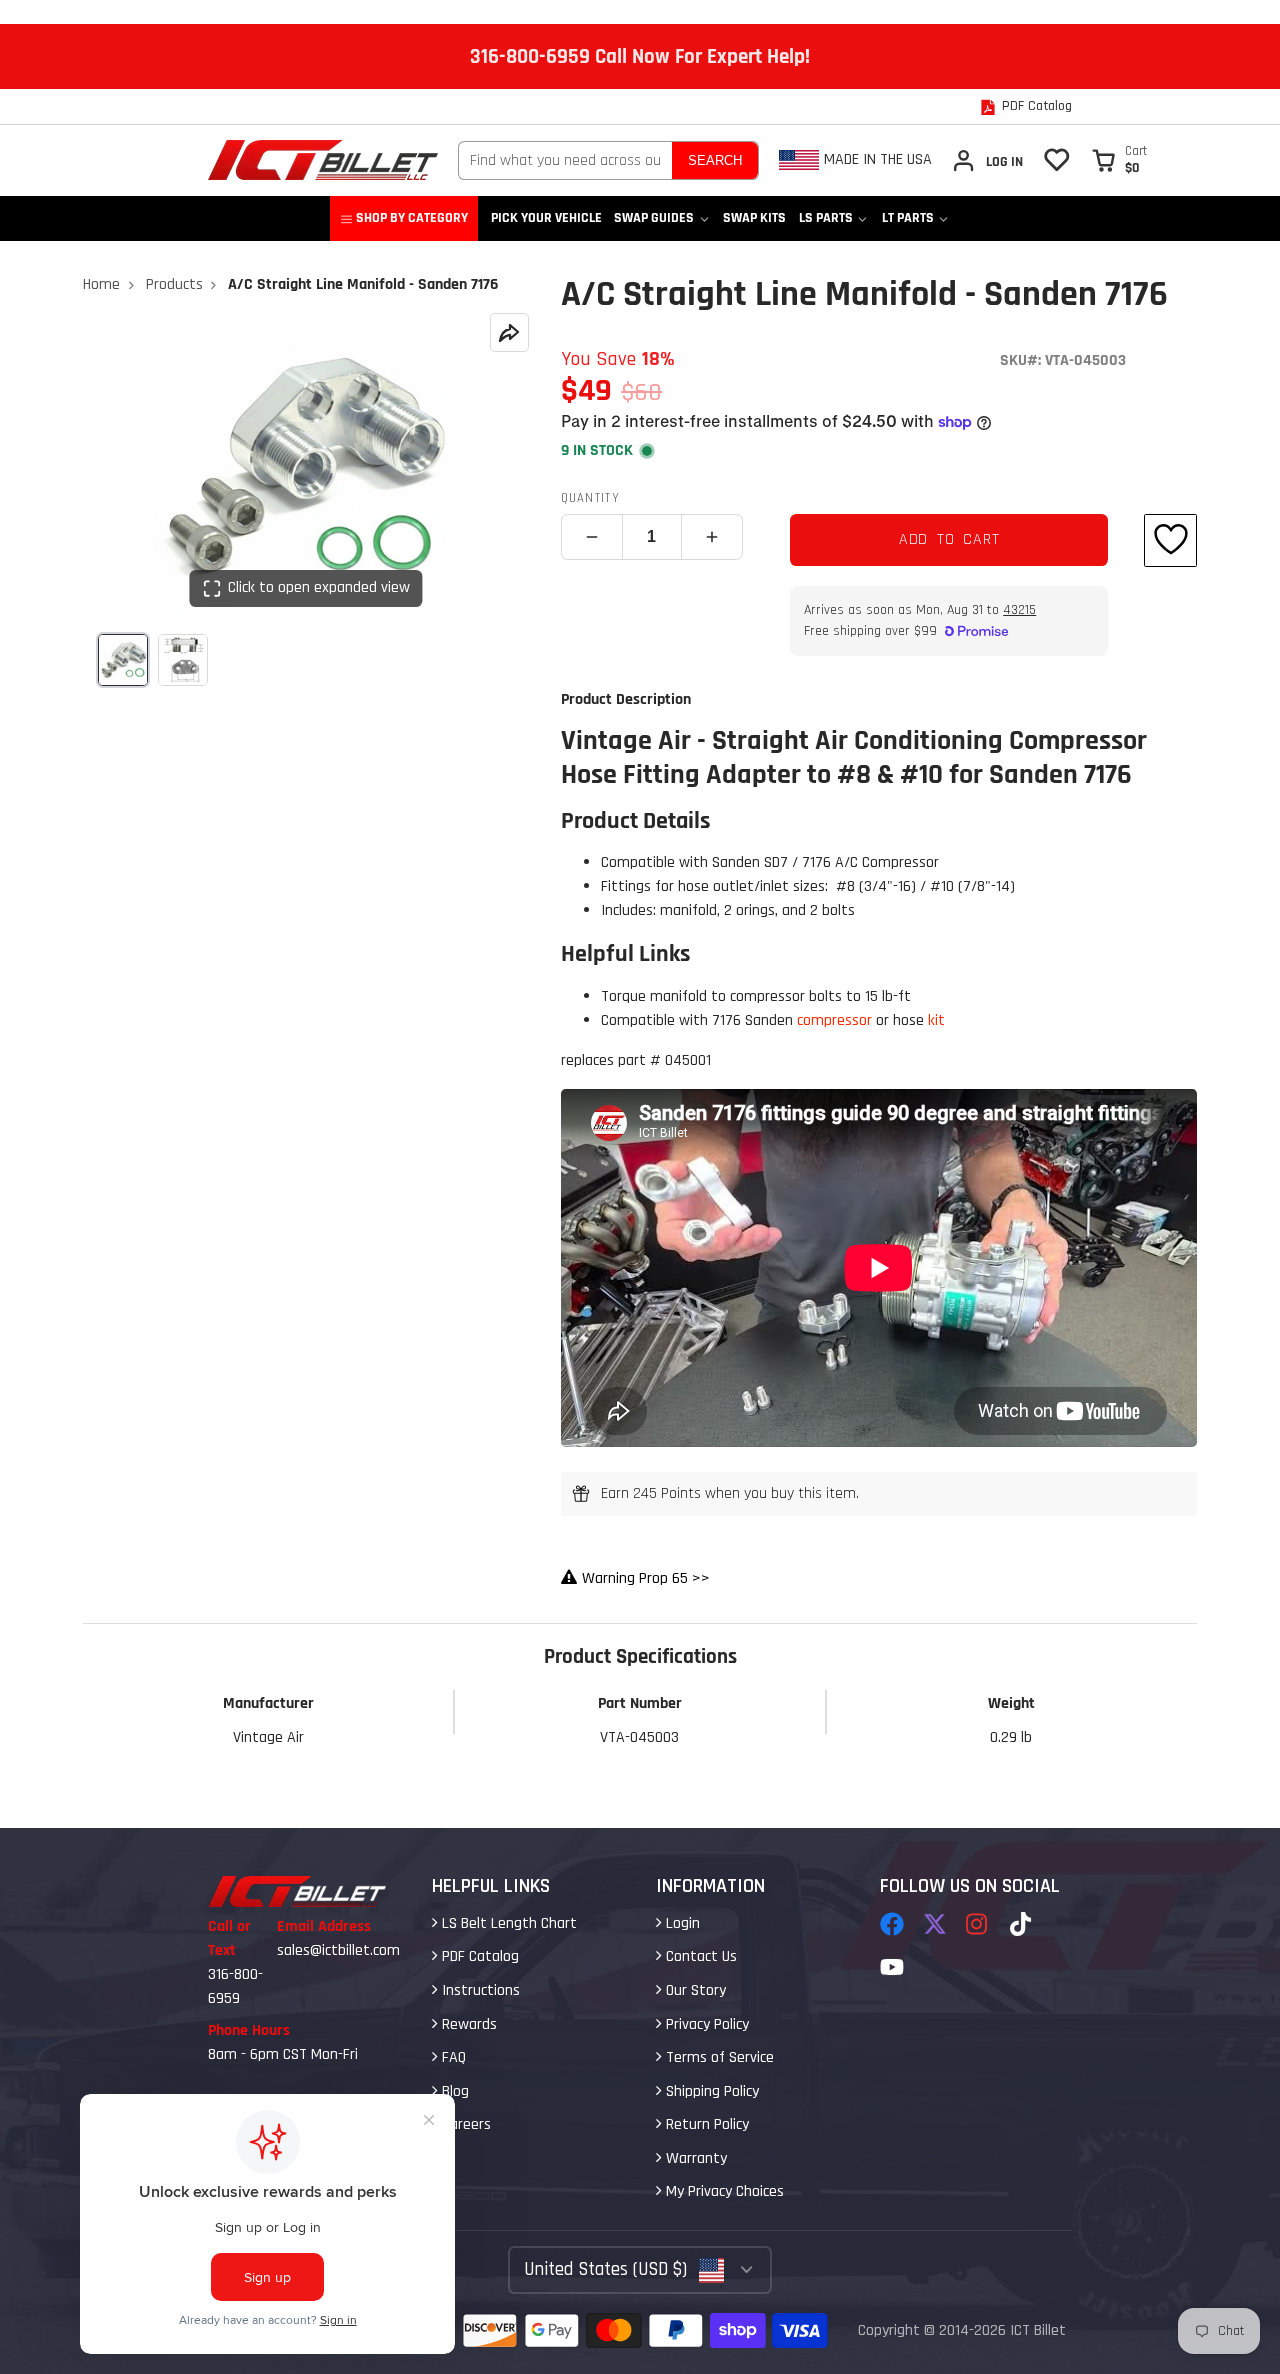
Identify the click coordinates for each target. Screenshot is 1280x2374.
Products (174, 284)
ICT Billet (1038, 2330)
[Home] (323, 160)
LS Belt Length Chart (507, 1923)
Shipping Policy (710, 2091)
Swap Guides (654, 218)
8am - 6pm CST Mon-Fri (283, 2054)
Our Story (694, 1990)
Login (681, 1923)
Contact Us (699, 1956)
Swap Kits (754, 218)
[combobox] (565, 160)
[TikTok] (1022, 1924)
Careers (464, 2124)
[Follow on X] (935, 1924)
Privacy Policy (705, 2024)
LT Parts (908, 218)
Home (101, 284)
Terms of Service (718, 2057)
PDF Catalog (478, 1956)
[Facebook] (892, 1924)
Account (987, 160)
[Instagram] (978, 1924)
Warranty (694, 2158)
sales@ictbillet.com (338, 1950)
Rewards (467, 2024)
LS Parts (826, 218)
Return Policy (705, 2124)
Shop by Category (412, 218)
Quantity (590, 498)
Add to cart (949, 539)
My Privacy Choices (723, 2191)
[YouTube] (892, 1967)
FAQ (452, 2057)
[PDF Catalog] (1026, 107)
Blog (453, 2091)
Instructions (479, 1990)
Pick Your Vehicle (546, 218)
